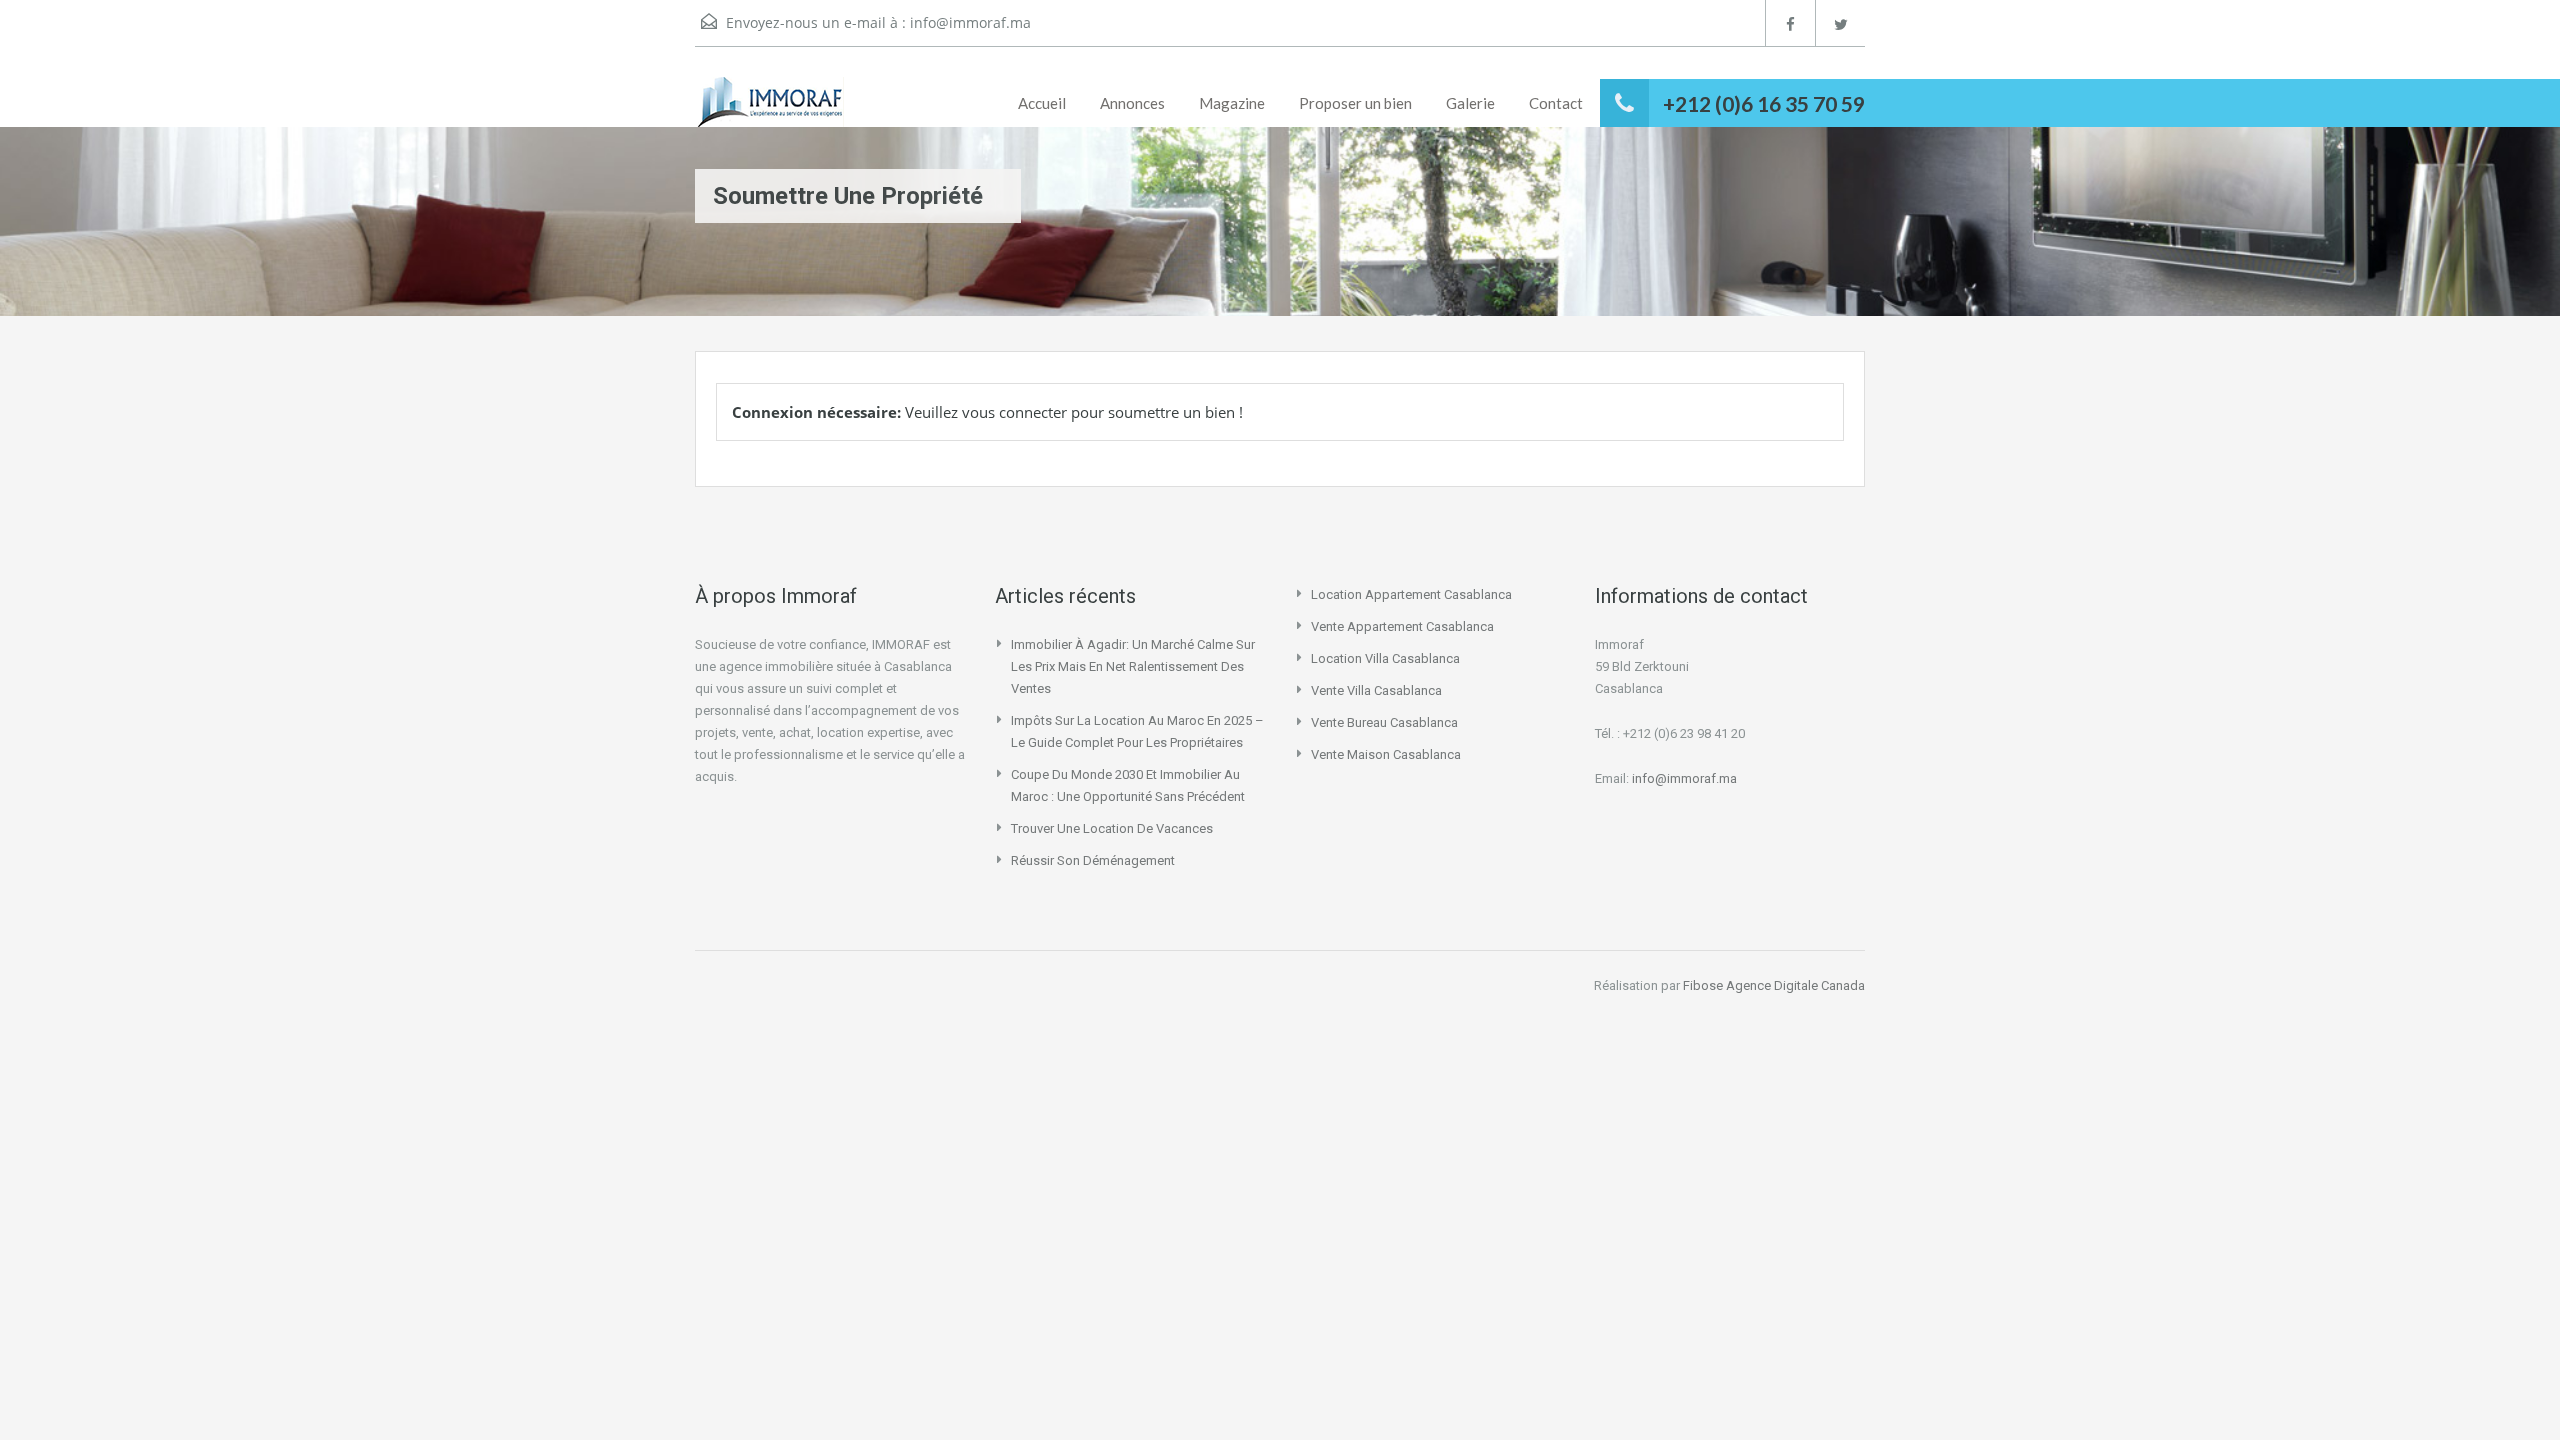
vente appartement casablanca (1402, 626)
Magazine (1232, 103)
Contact (1556, 103)
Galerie (1470, 103)
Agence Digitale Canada (1795, 985)
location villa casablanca (1385, 658)
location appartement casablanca (1411, 594)
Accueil (1042, 103)
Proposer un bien (1355, 103)
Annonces (1132, 103)
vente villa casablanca (1376, 690)
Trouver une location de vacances (1112, 828)
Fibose (1703, 985)
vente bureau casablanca (1384, 722)
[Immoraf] (769, 102)
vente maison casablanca (1386, 754)
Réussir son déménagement (1093, 860)
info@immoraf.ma (970, 22)
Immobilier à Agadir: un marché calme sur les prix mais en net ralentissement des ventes (1133, 666)
